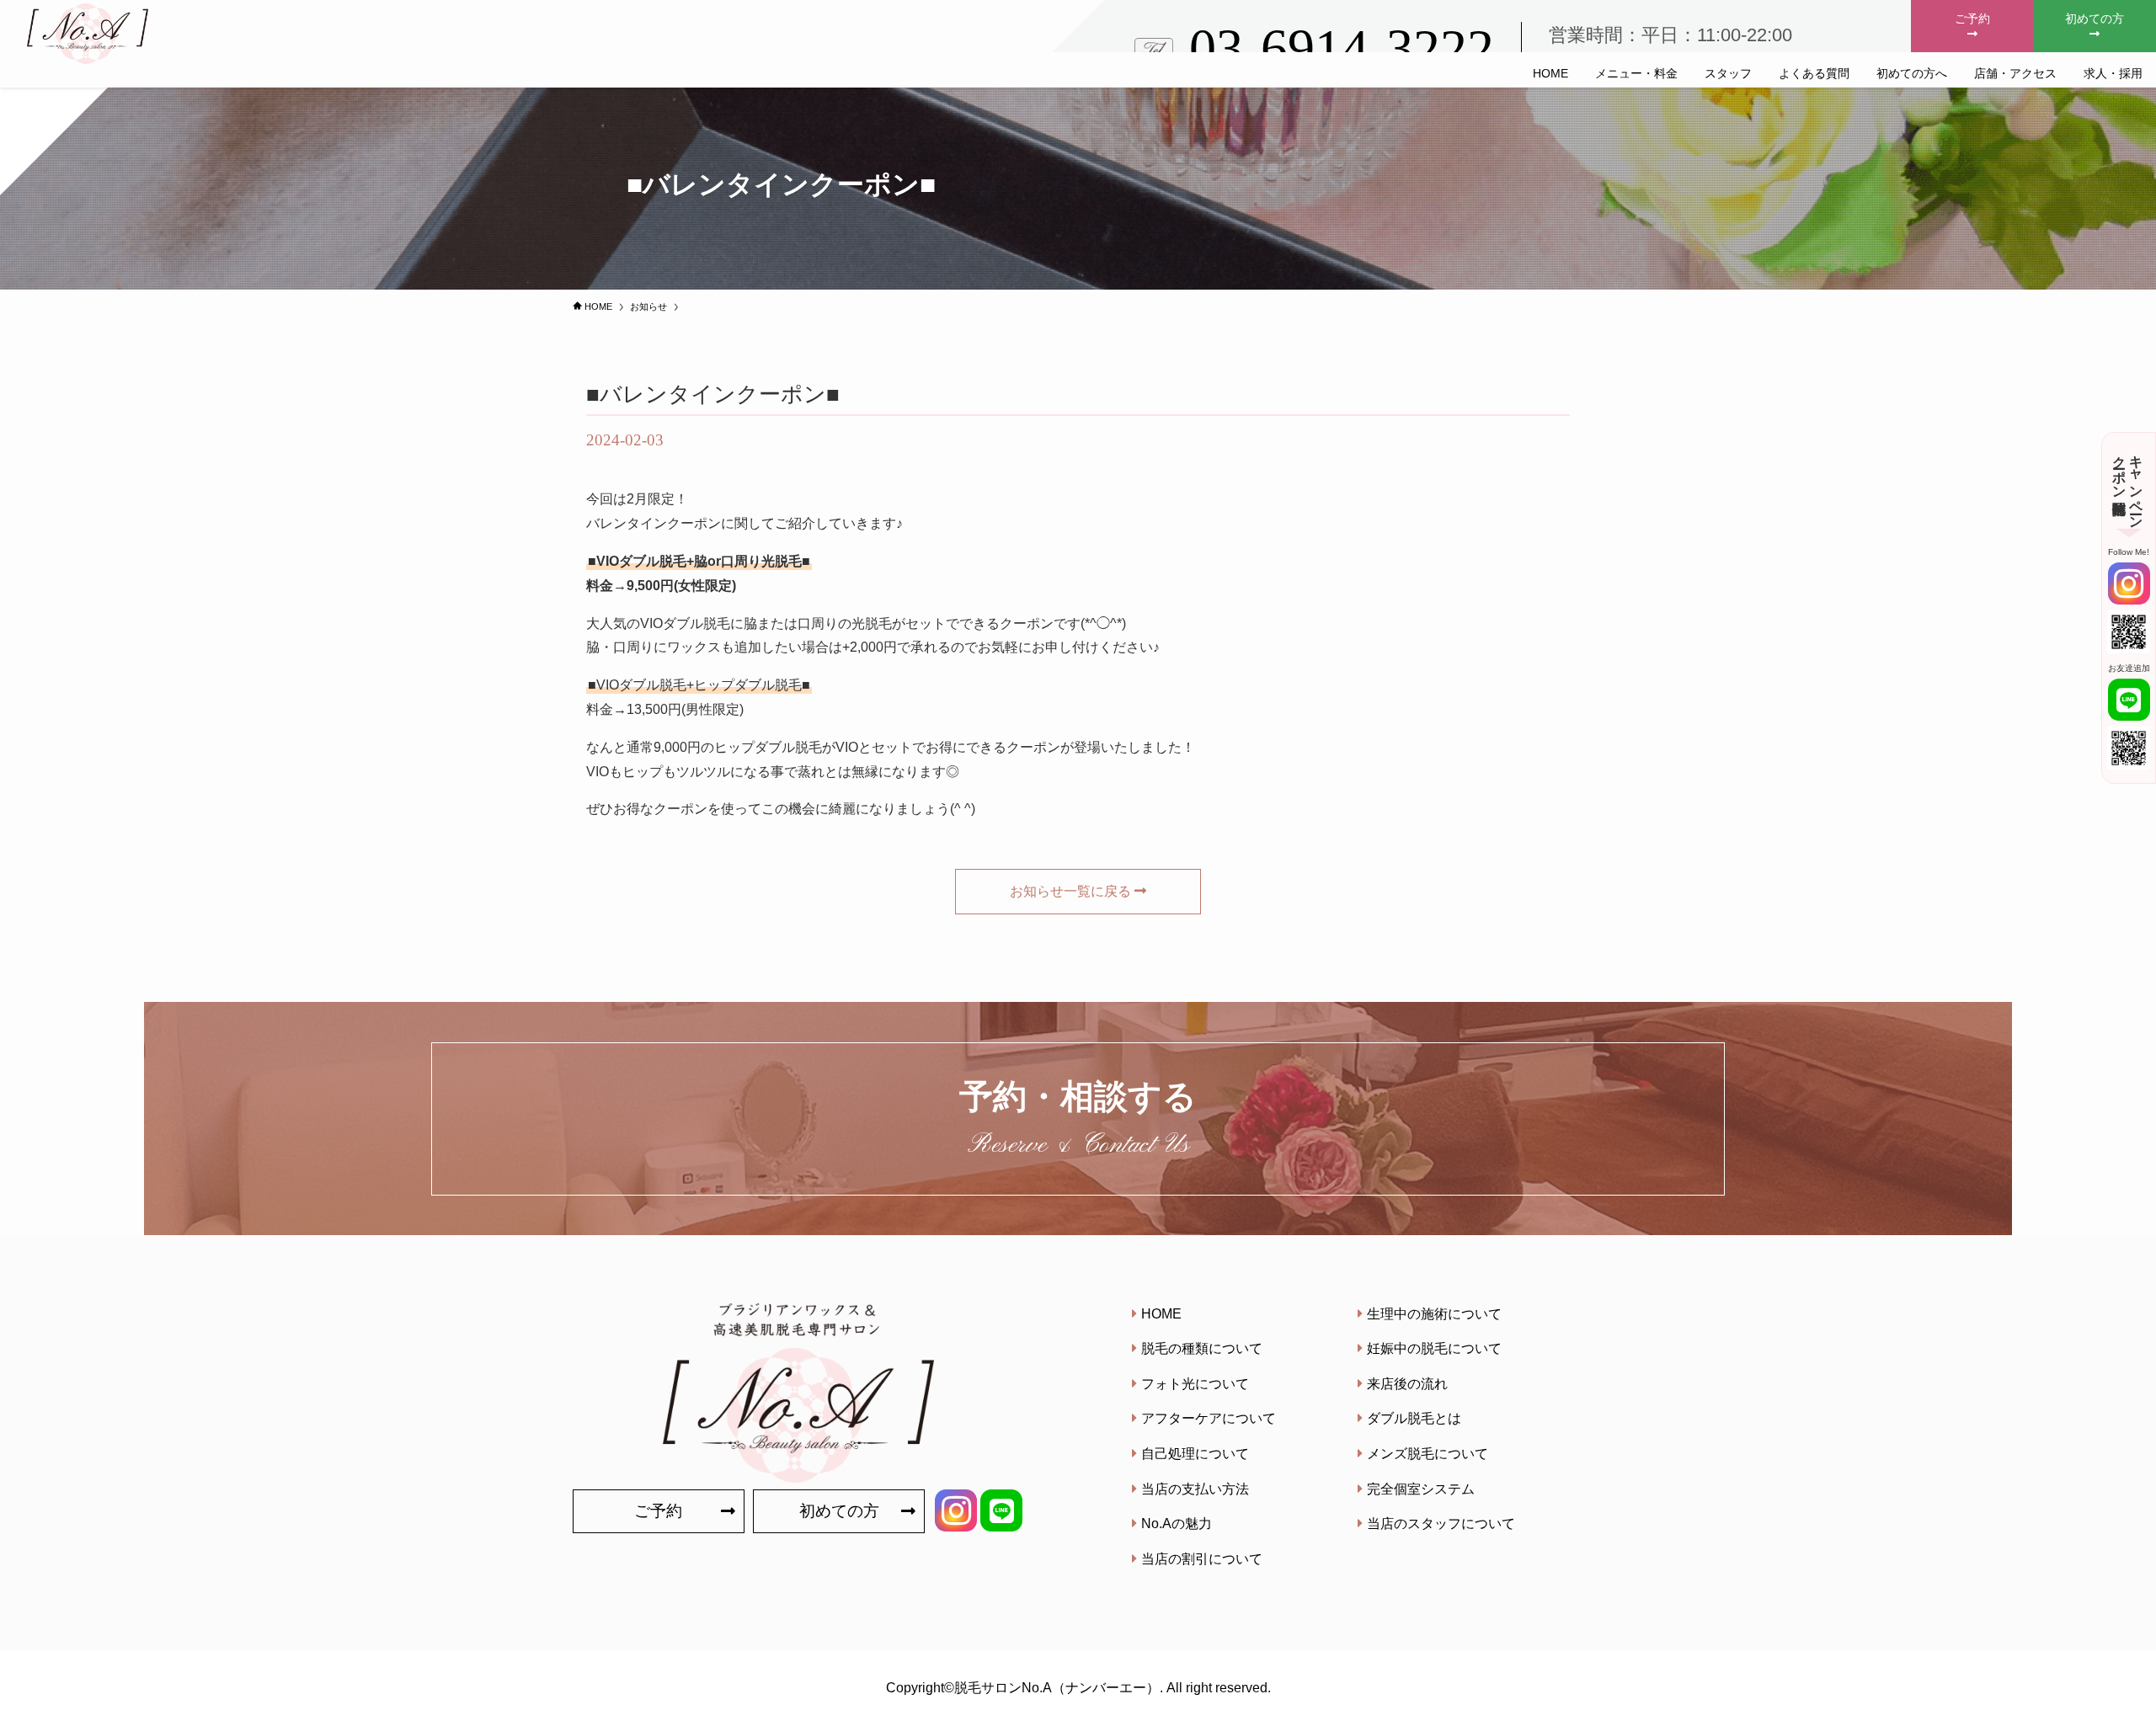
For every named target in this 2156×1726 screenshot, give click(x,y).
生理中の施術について (1434, 1314)
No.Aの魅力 (1177, 1524)
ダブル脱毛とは (1414, 1418)
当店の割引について (1202, 1559)
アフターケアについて (1209, 1418)
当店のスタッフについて (1441, 1524)
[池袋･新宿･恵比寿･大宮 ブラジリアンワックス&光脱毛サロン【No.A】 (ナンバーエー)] (94, 34)
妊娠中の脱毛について (1434, 1348)
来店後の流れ (1407, 1384)
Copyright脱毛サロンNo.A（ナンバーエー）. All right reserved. (1078, 1688)
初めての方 (2095, 19)
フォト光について (1195, 1384)
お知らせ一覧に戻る (1070, 891)
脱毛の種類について (1202, 1348)
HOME (1161, 1314)
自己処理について (1195, 1454)
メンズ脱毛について (1428, 1454)
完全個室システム (1421, 1489)
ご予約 (1972, 19)
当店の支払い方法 (1195, 1489)
